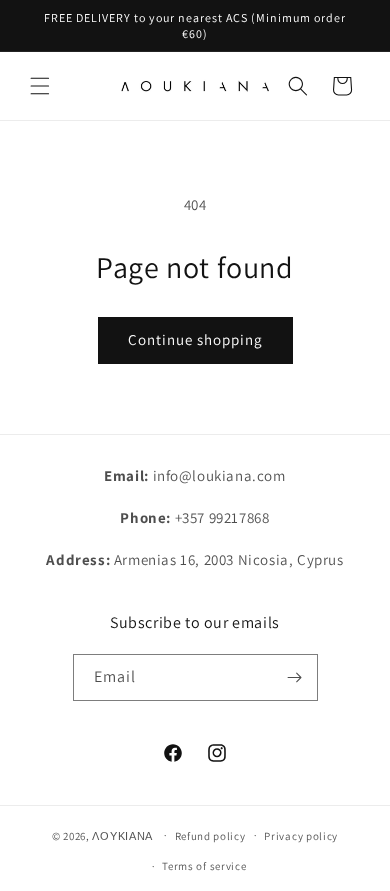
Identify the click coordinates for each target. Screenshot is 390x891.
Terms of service (204, 866)
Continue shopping (195, 339)
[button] (40, 86)
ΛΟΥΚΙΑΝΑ (122, 835)
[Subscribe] (295, 677)
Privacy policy (301, 836)
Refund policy (210, 836)
